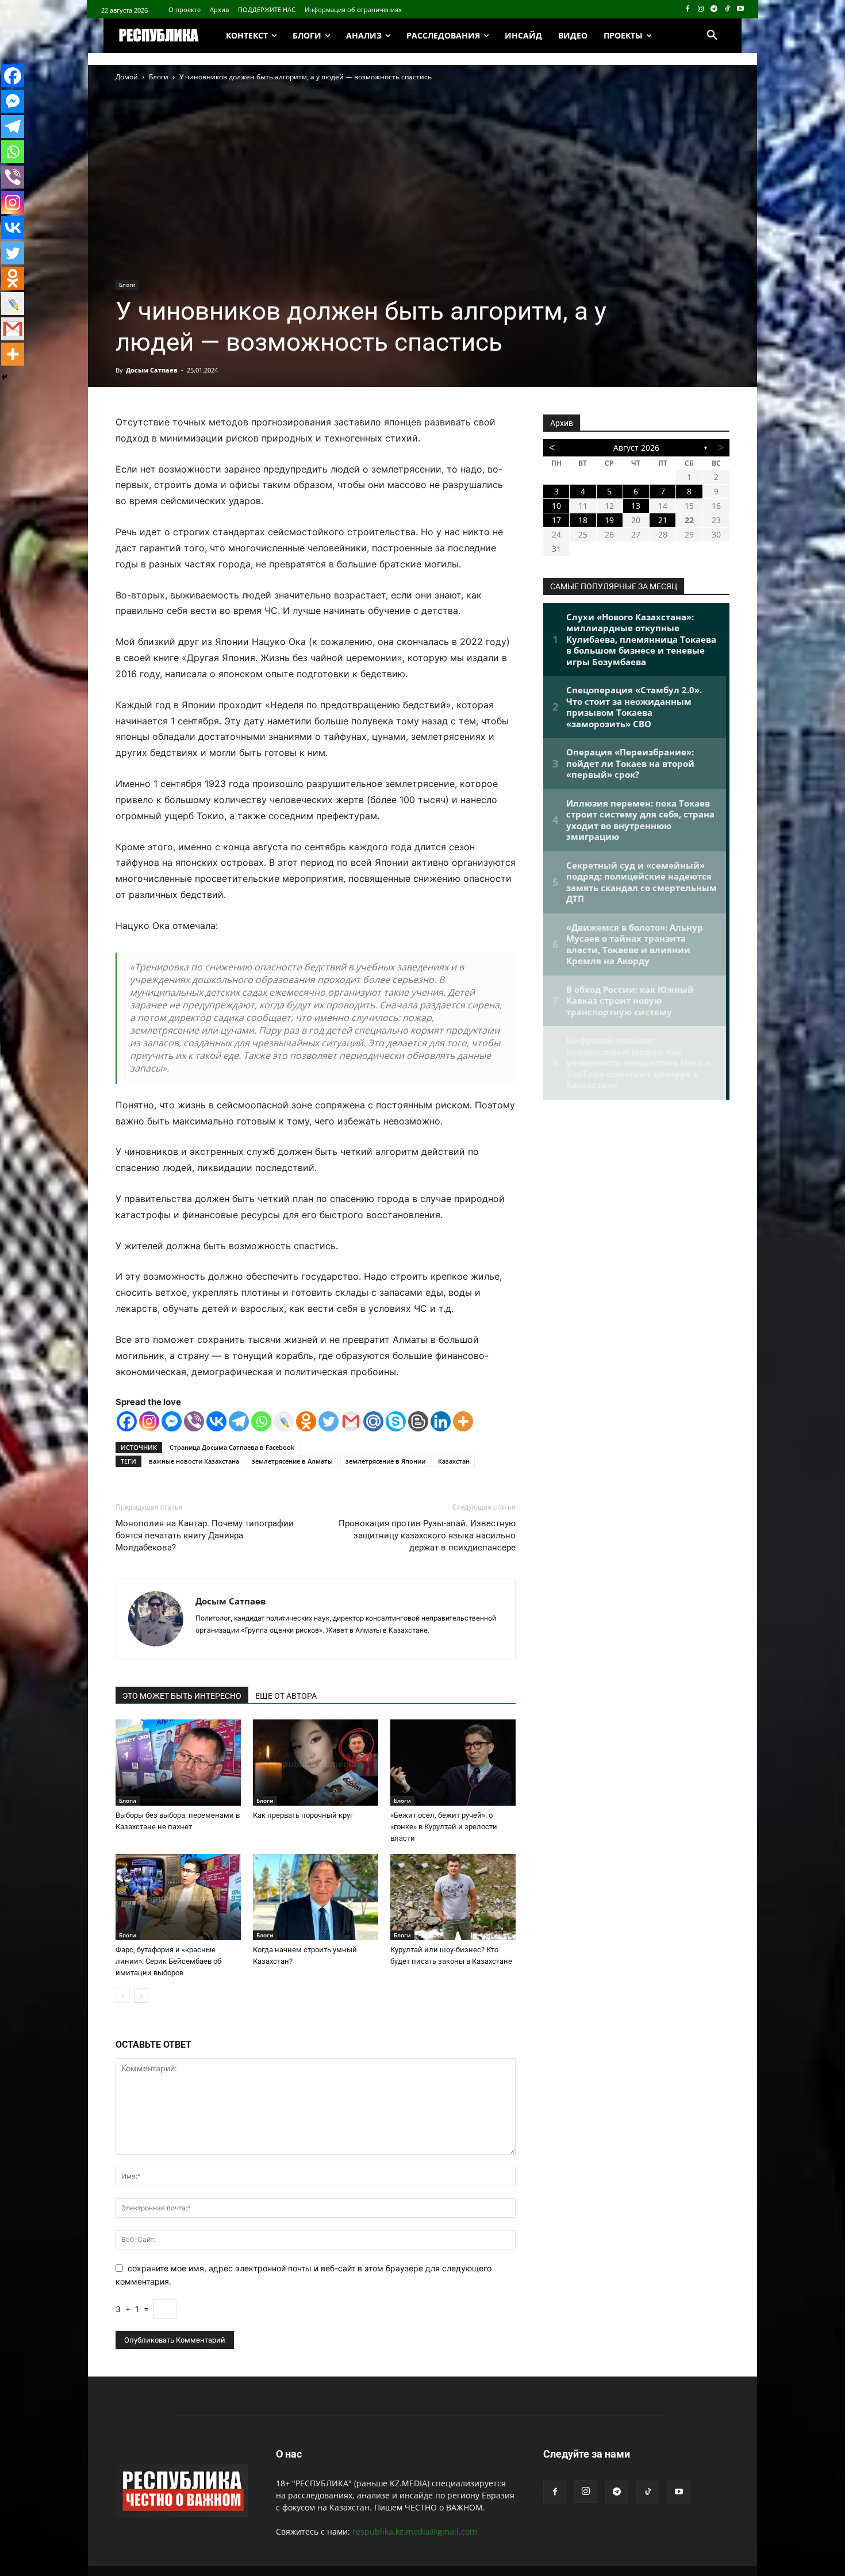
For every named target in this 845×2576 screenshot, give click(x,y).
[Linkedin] (441, 1421)
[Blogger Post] (418, 1421)
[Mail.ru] (373, 1421)
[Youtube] (740, 9)
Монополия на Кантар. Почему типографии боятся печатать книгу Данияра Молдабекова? (205, 1535)
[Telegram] (714, 9)
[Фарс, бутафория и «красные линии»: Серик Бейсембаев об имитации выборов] (178, 1897)
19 (609, 520)
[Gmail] (351, 1421)
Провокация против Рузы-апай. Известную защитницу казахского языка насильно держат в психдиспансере (427, 1535)
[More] (463, 1421)
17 (556, 520)
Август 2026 (636, 448)
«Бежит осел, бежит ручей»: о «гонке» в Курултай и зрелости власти (444, 1827)
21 (663, 520)
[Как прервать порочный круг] (316, 1763)
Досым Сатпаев (152, 370)
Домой (127, 77)
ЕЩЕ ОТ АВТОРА (286, 1696)
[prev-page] (123, 1996)
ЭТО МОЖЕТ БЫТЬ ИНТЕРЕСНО (182, 1696)
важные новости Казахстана (194, 1461)
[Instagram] (701, 9)
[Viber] (194, 1421)
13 (636, 506)
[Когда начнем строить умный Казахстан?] (316, 1897)
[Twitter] (329, 1421)
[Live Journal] (284, 1421)
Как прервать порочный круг (303, 1815)
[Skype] (396, 1421)
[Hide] (5, 377)
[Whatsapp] (261, 1421)
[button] (712, 36)
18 (583, 520)
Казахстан (454, 1461)
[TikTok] (727, 9)
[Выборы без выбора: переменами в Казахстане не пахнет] (178, 1763)
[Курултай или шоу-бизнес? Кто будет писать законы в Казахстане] (453, 1897)
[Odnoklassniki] (306, 1421)
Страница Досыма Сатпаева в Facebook (232, 1447)
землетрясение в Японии (385, 1461)
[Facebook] (688, 9)
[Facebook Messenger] (172, 1421)
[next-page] (141, 1996)
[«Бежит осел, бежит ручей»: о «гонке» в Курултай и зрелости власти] (453, 1763)
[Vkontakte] (216, 1421)
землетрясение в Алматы (292, 1461)
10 (556, 506)
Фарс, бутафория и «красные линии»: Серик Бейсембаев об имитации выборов (168, 1961)
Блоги (159, 77)
